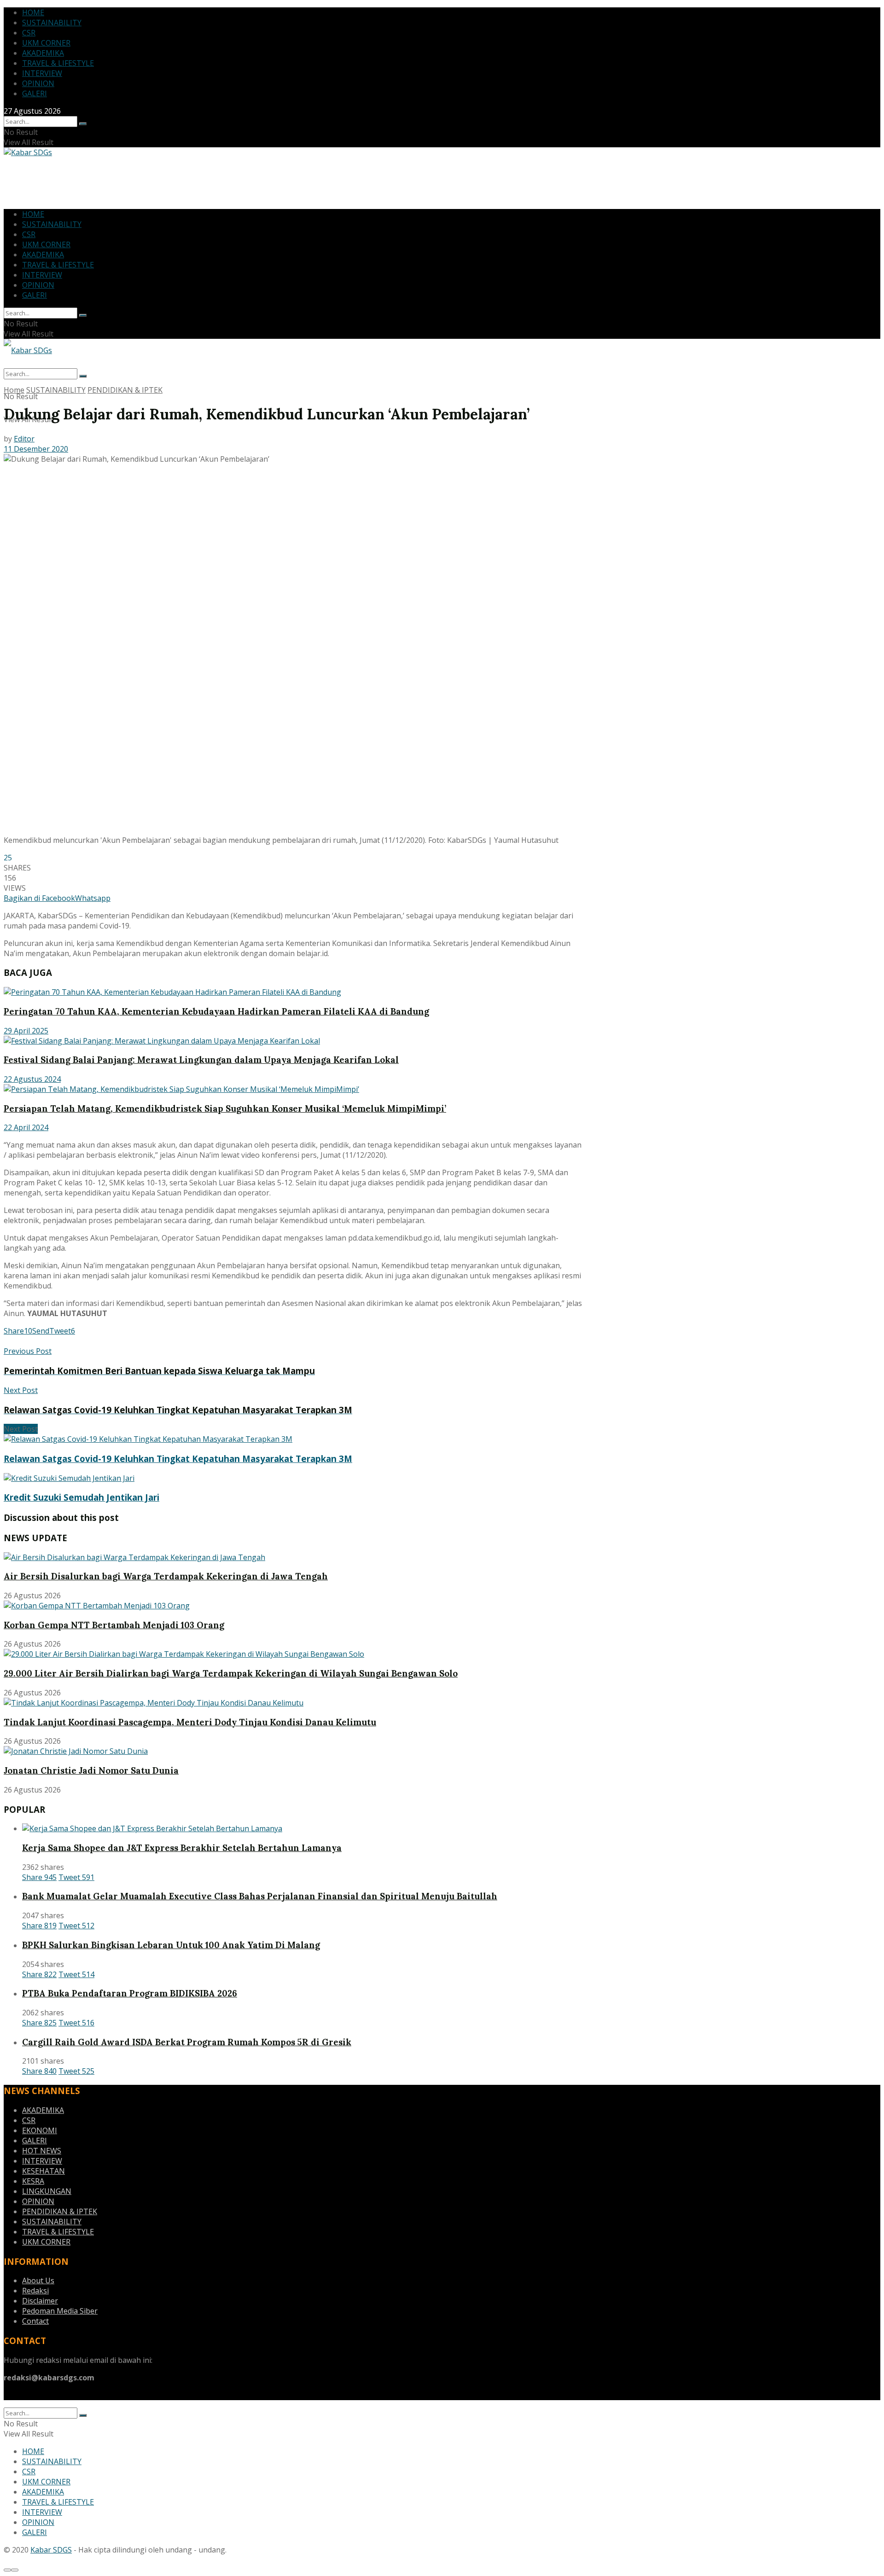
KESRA (33, 2181)
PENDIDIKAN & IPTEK (125, 390)
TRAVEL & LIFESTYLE (58, 63)
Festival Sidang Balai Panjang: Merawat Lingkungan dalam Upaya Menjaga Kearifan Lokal (201, 1060)
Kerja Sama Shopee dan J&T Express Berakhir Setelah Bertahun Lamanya (182, 1848)
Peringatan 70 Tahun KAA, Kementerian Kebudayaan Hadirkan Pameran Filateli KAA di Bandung (216, 1011)
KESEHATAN (44, 2171)
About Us (38, 2280)
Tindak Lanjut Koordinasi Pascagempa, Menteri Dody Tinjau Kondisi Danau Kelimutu (190, 1722)
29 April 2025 (26, 1031)
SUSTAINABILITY (52, 23)
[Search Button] (83, 124)
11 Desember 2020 (36, 449)
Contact (35, 2321)
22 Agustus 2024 (32, 1079)
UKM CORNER (46, 43)
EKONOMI (40, 2130)
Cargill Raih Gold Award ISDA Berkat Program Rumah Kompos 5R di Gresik (187, 2042)
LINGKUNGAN (47, 2191)
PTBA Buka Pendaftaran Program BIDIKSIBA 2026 (130, 1993)
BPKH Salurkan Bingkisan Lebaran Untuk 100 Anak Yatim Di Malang (171, 1945)
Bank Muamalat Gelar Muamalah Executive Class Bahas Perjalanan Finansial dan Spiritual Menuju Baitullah (260, 1896)
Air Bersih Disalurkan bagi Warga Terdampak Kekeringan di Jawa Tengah (166, 1576)
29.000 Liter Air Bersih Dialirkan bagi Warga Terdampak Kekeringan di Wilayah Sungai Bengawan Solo (231, 1673)
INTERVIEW (42, 73)
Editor (24, 439)
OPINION (38, 83)
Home (14, 390)
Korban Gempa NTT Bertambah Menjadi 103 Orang (114, 1625)
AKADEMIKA (43, 53)
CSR (29, 33)
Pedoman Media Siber (60, 2311)
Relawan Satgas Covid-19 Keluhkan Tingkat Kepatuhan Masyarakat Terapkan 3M (178, 1459)
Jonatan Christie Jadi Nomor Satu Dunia (91, 1770)
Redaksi (35, 2291)
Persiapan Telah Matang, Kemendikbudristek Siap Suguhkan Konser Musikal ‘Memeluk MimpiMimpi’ (225, 1108)
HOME (33, 12)
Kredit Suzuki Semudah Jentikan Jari (81, 1497)
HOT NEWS (42, 2151)
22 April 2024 (26, 1127)
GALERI (35, 93)
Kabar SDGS (51, 2550)
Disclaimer (40, 2301)
